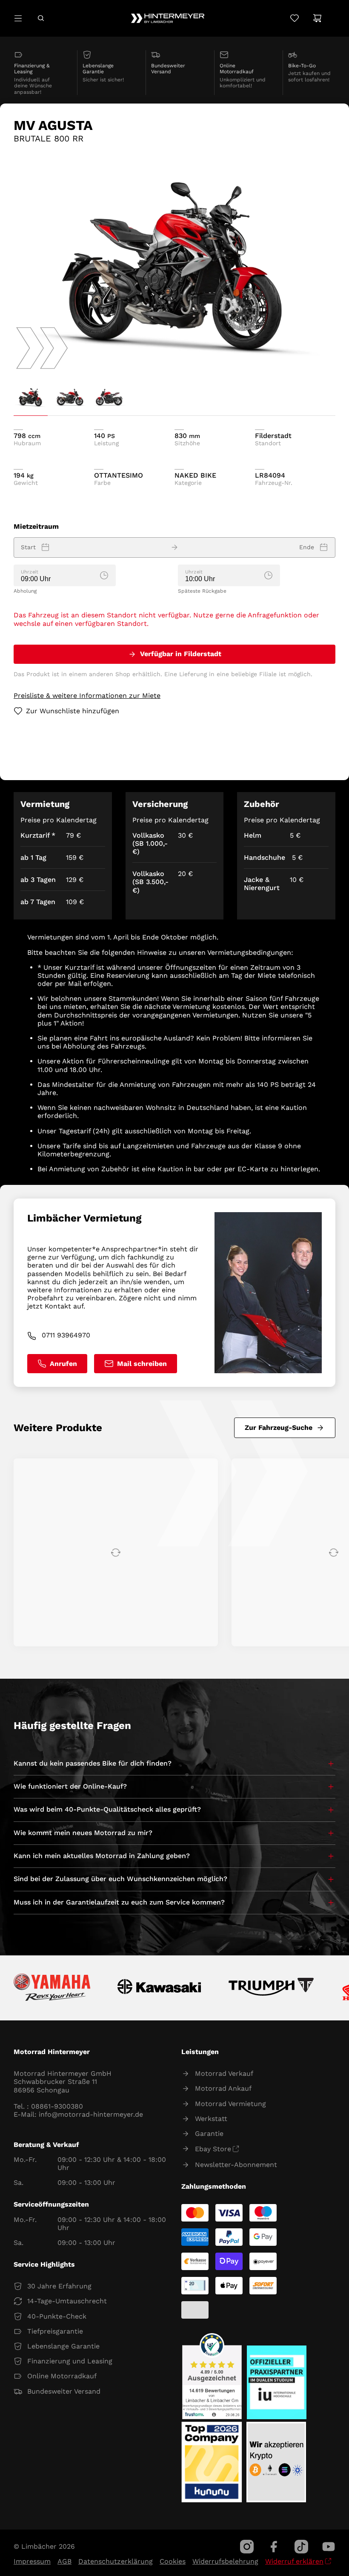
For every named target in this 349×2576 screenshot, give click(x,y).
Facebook (274, 2547)
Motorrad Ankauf (223, 2088)
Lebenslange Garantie (63, 2346)
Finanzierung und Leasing (70, 2361)
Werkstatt (211, 2119)
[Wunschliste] (294, 18)
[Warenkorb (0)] (317, 18)
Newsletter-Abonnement (236, 2165)
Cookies (173, 2561)
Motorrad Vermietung (230, 2104)
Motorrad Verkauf (224, 2073)
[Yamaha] (52, 1988)
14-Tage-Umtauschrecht (67, 2301)
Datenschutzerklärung (116, 2561)
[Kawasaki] (159, 1988)
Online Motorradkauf (62, 2376)
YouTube (329, 2547)
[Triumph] (272, 1988)
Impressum (32, 2561)
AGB (64, 2561)
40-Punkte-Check (57, 2316)
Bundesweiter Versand (64, 2391)
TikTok (301, 2547)
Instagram (247, 2547)
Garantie (209, 2134)
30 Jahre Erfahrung (59, 2286)
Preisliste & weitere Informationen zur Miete (87, 696)
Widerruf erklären (294, 2561)
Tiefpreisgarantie (55, 2331)
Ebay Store (213, 2149)
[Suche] (41, 18)
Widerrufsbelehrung (225, 2561)
